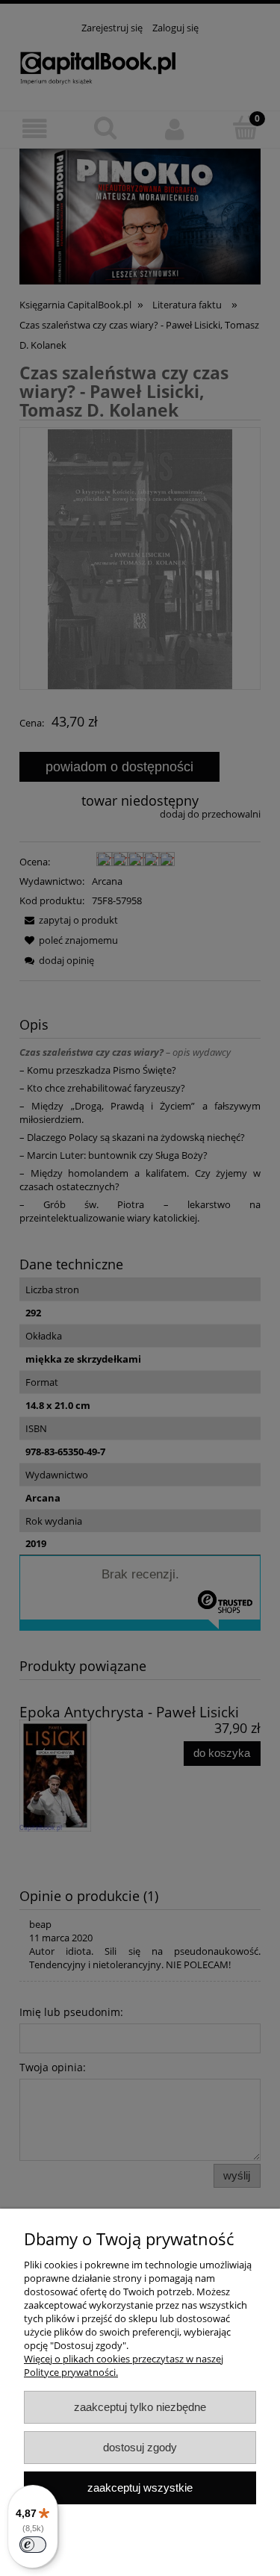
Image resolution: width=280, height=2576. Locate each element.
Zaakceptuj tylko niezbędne (140, 2407)
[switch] (33, 2545)
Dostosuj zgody (140, 2447)
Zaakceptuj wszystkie (140, 2488)
